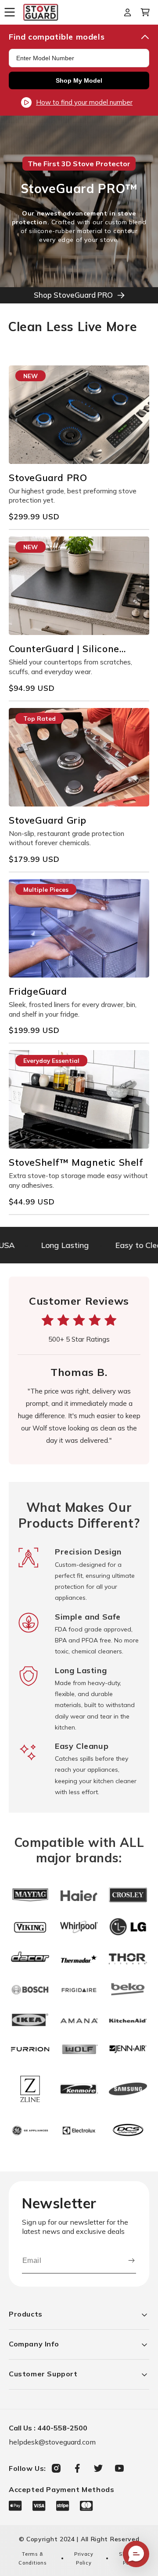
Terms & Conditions (32, 2558)
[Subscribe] (131, 2261)
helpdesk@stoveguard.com (52, 2442)
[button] (13, 12)
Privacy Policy (84, 2558)
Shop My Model (79, 80)
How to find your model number (84, 102)
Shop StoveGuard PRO (73, 295)
